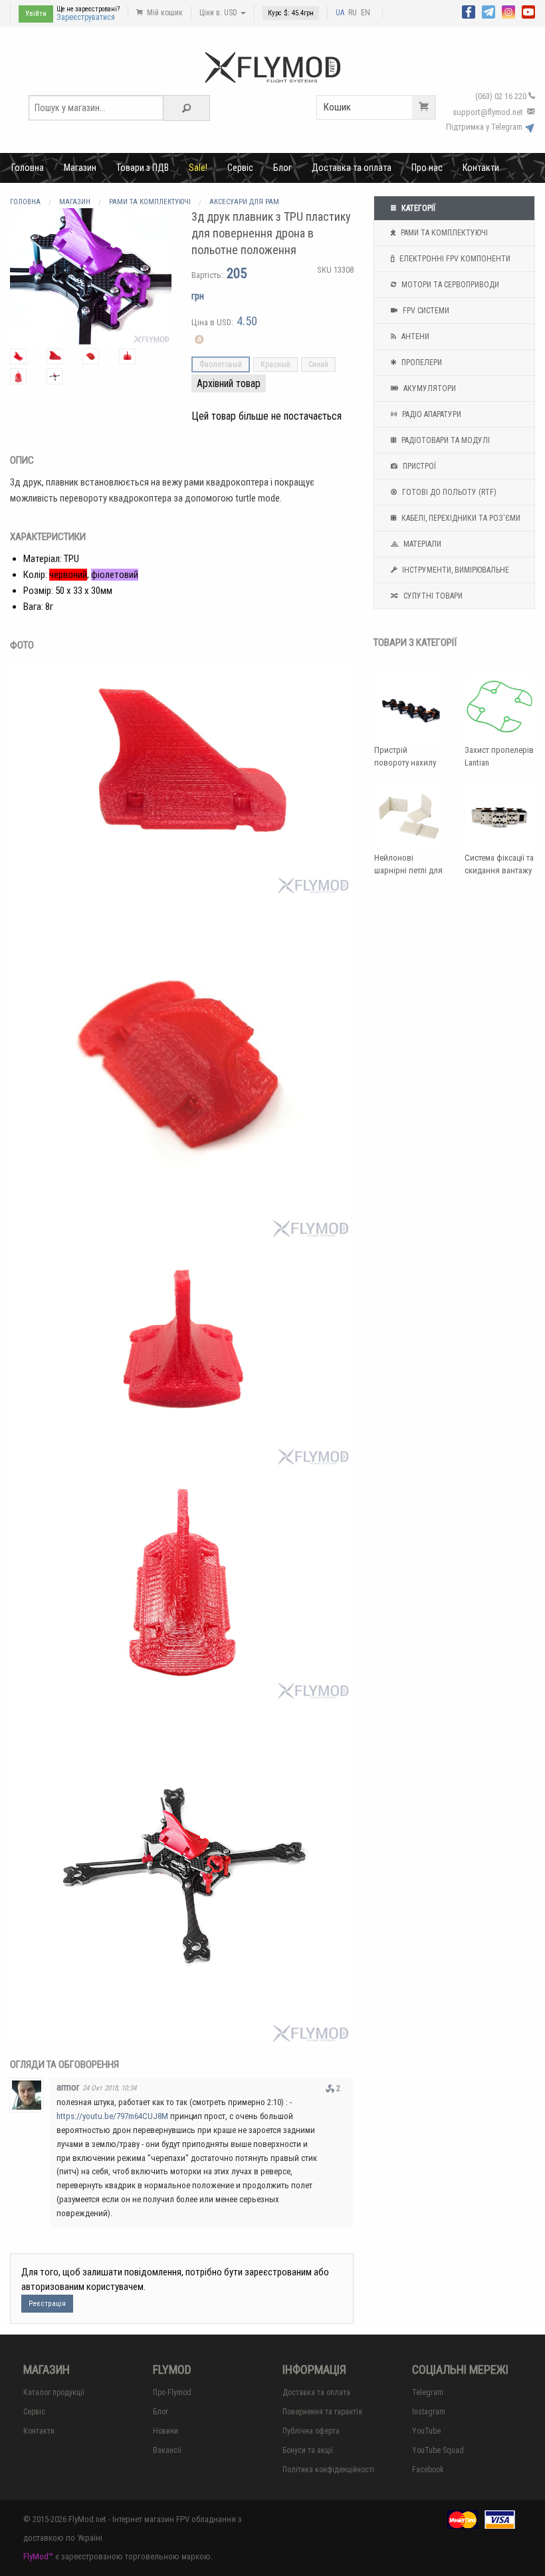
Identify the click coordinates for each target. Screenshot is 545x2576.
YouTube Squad (438, 2450)
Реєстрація (47, 2304)
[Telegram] (489, 11)
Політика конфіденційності (328, 2470)
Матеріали (421, 544)
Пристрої (418, 466)
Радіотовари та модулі (445, 440)
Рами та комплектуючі (443, 233)
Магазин (80, 168)
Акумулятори (429, 388)
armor (68, 2087)
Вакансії (167, 2450)
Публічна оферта (311, 2431)
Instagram (429, 2412)
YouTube (426, 2431)
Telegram (428, 2392)
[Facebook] (469, 11)
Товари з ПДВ (143, 168)
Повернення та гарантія (322, 2412)
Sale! (198, 168)
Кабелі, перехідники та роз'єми (460, 518)
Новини (165, 2431)
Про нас (427, 168)
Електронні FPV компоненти (454, 259)
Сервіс (240, 168)
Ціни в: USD (219, 13)
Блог (282, 168)
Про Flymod (172, 2392)
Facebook (428, 2470)
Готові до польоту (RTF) (448, 492)
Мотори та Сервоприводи (449, 285)
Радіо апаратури (431, 414)
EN (366, 13)
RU (353, 13)
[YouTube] (528, 11)
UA (340, 13)
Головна (28, 168)
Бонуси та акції (308, 2450)
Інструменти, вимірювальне (455, 570)
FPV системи (425, 311)
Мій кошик (164, 13)
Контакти (481, 168)
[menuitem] (28, 168)
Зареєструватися (86, 17)
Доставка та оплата (352, 168)
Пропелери (421, 362)
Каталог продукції (54, 2392)
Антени (414, 337)
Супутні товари (432, 596)
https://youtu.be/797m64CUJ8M (112, 2116)
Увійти (36, 14)
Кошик (337, 107)
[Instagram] (508, 11)
